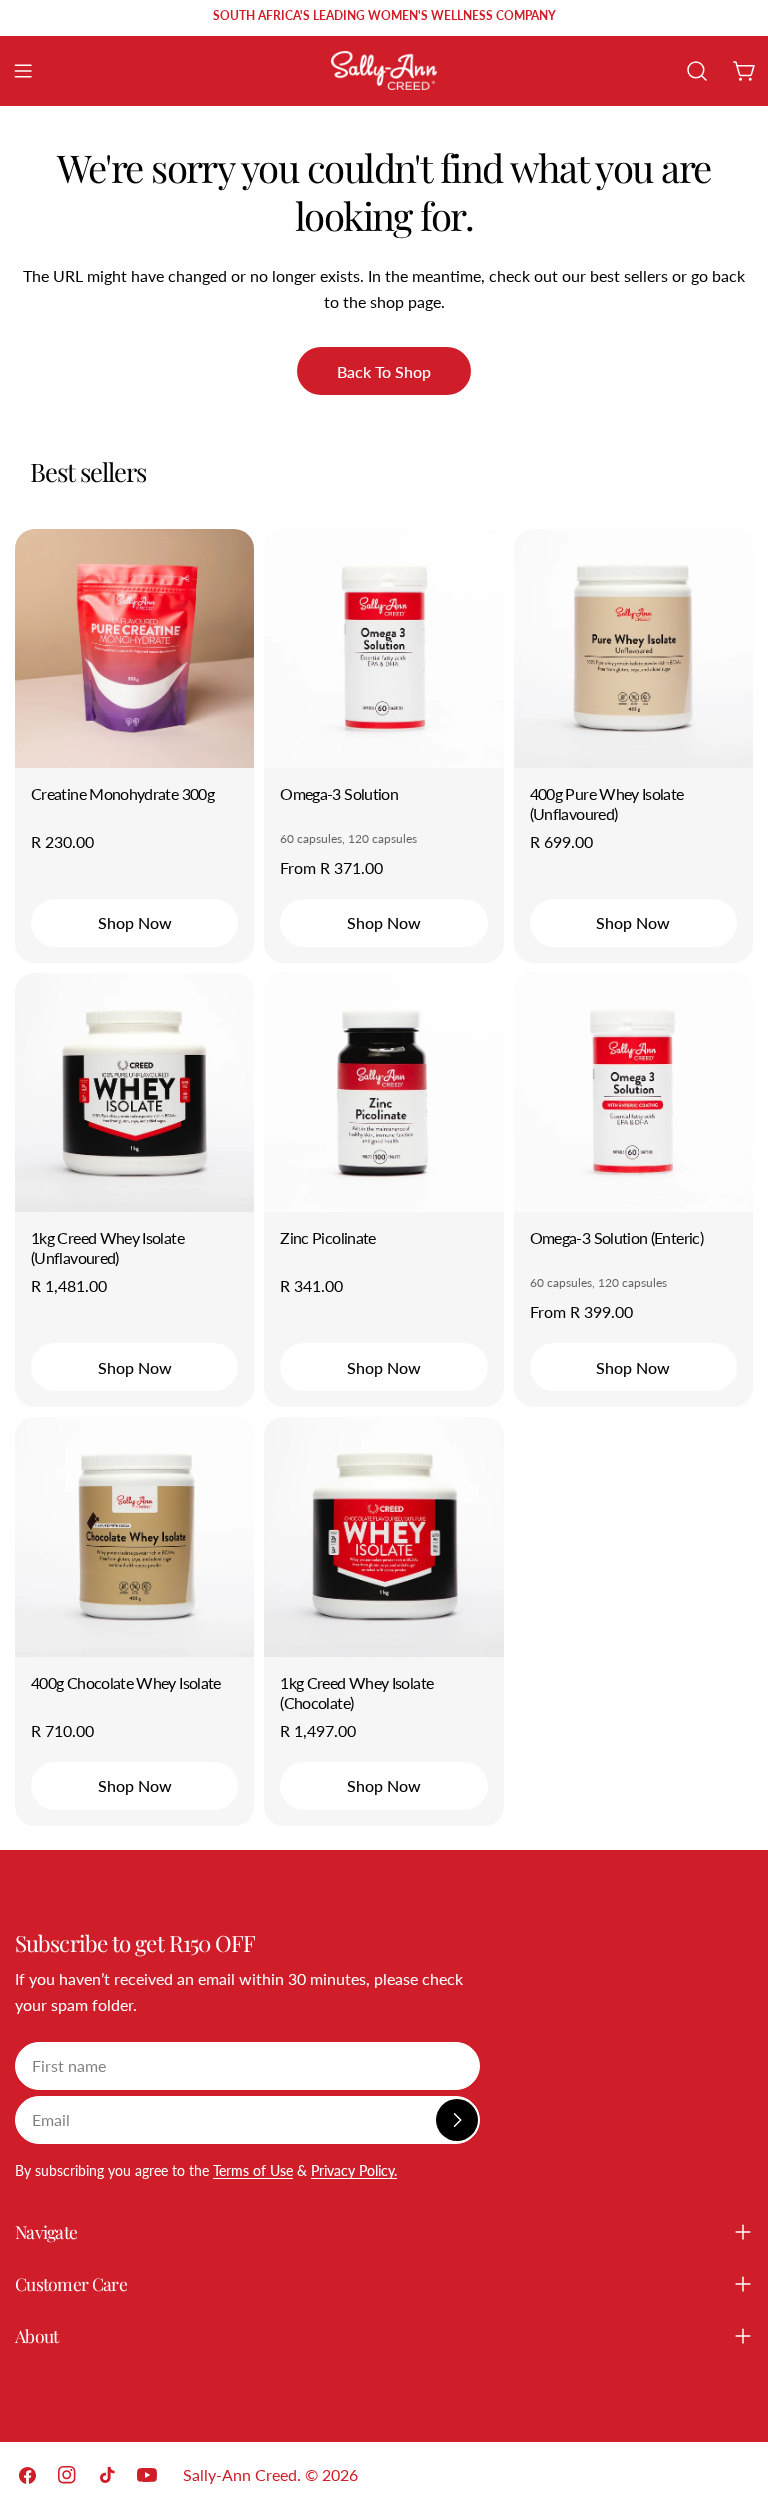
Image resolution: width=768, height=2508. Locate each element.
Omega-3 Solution (339, 793)
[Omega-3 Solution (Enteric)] (633, 1092)
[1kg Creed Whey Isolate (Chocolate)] (383, 1536)
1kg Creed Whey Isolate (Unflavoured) (107, 1247)
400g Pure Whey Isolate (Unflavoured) (607, 803)
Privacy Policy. (354, 2170)
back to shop (384, 371)
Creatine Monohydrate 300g (122, 793)
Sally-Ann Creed (240, 2474)
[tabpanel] (384, 1177)
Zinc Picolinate (327, 1237)
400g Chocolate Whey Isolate (126, 1682)
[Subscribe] (457, 2120)
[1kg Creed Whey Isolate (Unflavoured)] (134, 1092)
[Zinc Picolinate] (383, 1092)
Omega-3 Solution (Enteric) (616, 1237)
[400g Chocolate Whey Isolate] (134, 1536)
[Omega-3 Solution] (383, 648)
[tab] (88, 472)
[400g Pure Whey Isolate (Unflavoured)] (633, 648)
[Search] (697, 71)
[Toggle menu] (23, 71)
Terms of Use (253, 2170)
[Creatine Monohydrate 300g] (134, 648)
